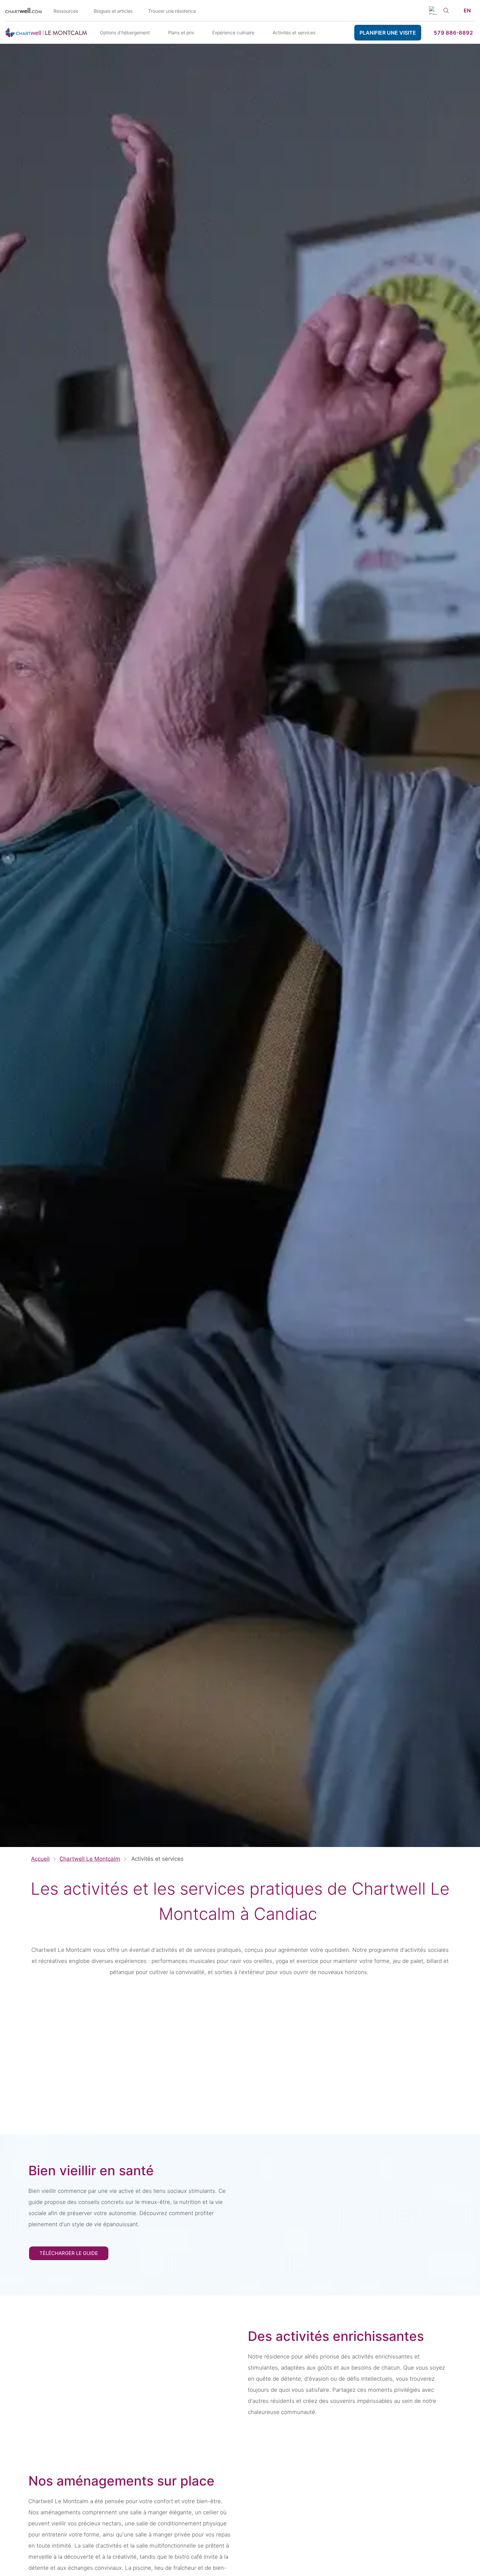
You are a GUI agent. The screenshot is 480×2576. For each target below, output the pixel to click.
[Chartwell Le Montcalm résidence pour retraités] (46, 33)
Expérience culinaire (233, 32)
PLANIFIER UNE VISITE (388, 33)
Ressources (66, 11)
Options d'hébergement (125, 32)
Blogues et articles (113, 11)
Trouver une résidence (172, 11)
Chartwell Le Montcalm (90, 1859)
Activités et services (294, 32)
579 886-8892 (453, 33)
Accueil (40, 1859)
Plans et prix (181, 32)
